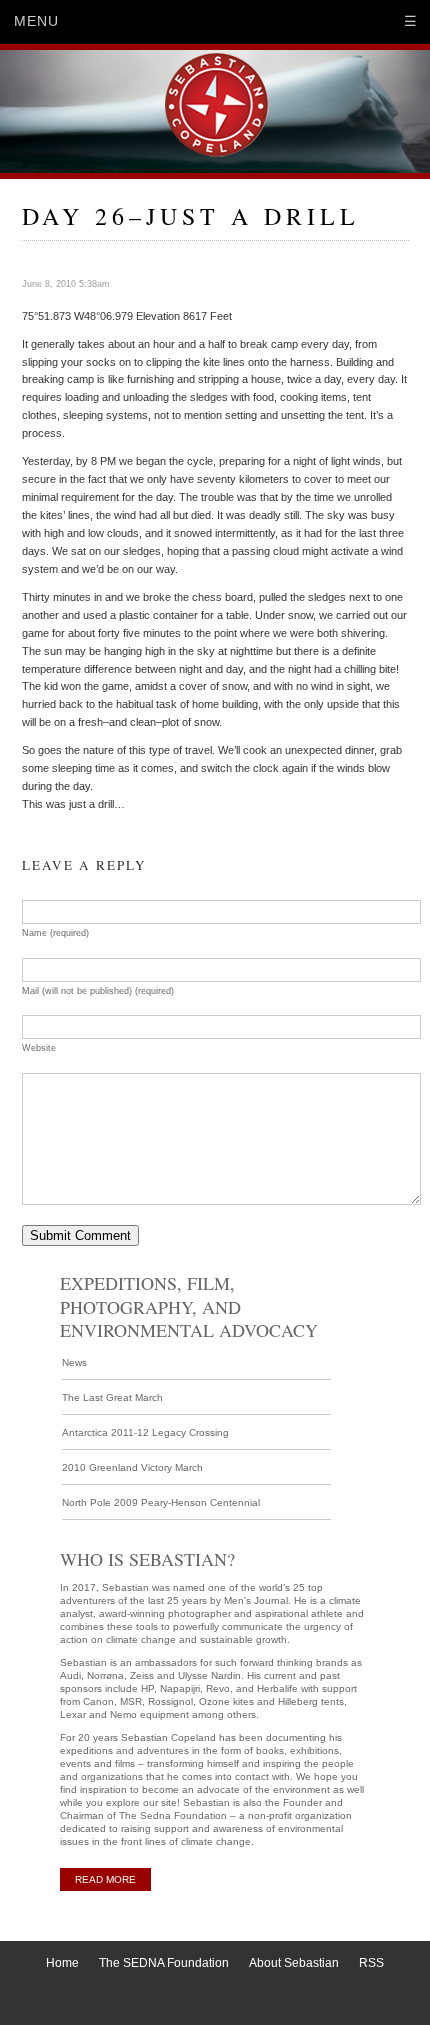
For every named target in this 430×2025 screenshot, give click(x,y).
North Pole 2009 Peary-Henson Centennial (161, 1502)
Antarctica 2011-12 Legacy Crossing (145, 1432)
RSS (371, 1963)
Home (62, 1963)
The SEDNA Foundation (164, 1963)
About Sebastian (294, 1963)
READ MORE (105, 1879)
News (74, 1362)
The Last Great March (112, 1397)
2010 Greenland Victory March (132, 1467)
